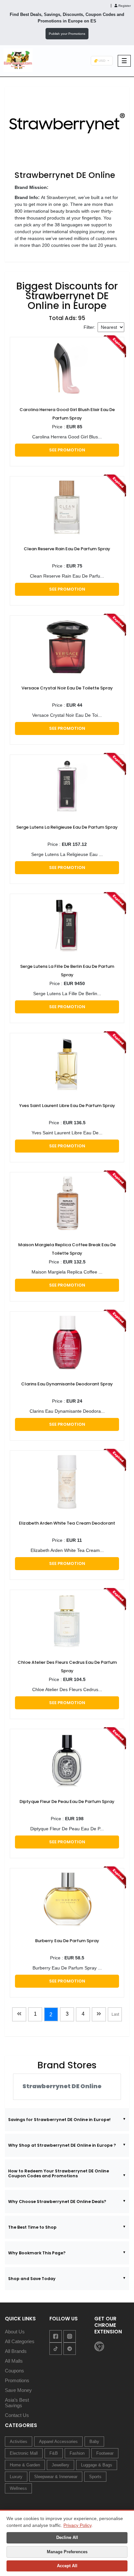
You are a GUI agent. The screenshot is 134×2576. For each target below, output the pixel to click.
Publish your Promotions (67, 34)
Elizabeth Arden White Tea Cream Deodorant (67, 1523)
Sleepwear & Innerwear (56, 2477)
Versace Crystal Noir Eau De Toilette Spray (67, 688)
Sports (95, 2477)
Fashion (77, 2453)
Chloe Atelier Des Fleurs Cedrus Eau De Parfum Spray (67, 1667)
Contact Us (17, 2415)
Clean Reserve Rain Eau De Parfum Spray (67, 549)
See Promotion (67, 450)
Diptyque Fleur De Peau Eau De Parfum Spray (67, 1802)
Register (124, 6)
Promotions (17, 2380)
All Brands (16, 2351)
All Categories (20, 2341)
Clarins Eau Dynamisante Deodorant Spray (67, 1384)
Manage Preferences (67, 2552)
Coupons (14, 2371)
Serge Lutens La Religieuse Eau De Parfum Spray (67, 827)
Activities (19, 2442)
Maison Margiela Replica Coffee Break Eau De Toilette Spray (67, 1249)
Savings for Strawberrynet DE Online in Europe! (59, 2120)
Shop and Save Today (32, 2279)
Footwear (105, 2453)
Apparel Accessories (58, 2442)
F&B (54, 2453)
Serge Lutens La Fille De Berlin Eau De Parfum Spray (67, 971)
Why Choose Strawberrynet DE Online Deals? (57, 2202)
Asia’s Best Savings (17, 2403)
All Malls (14, 2361)
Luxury (16, 2477)
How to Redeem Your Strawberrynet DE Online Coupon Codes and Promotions (59, 2173)
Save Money (18, 2390)
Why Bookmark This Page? (37, 2253)
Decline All (67, 2537)
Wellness (18, 2488)
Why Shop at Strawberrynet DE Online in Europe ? (62, 2145)
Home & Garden (25, 2465)
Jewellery (60, 2465)
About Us (15, 2332)
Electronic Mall (24, 2453)
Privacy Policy (77, 2525)
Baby (94, 2442)
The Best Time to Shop (32, 2227)
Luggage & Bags (97, 2465)
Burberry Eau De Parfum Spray (67, 1941)
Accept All (67, 2566)
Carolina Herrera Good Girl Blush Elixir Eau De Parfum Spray (67, 414)
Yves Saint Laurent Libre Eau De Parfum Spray (67, 1106)
